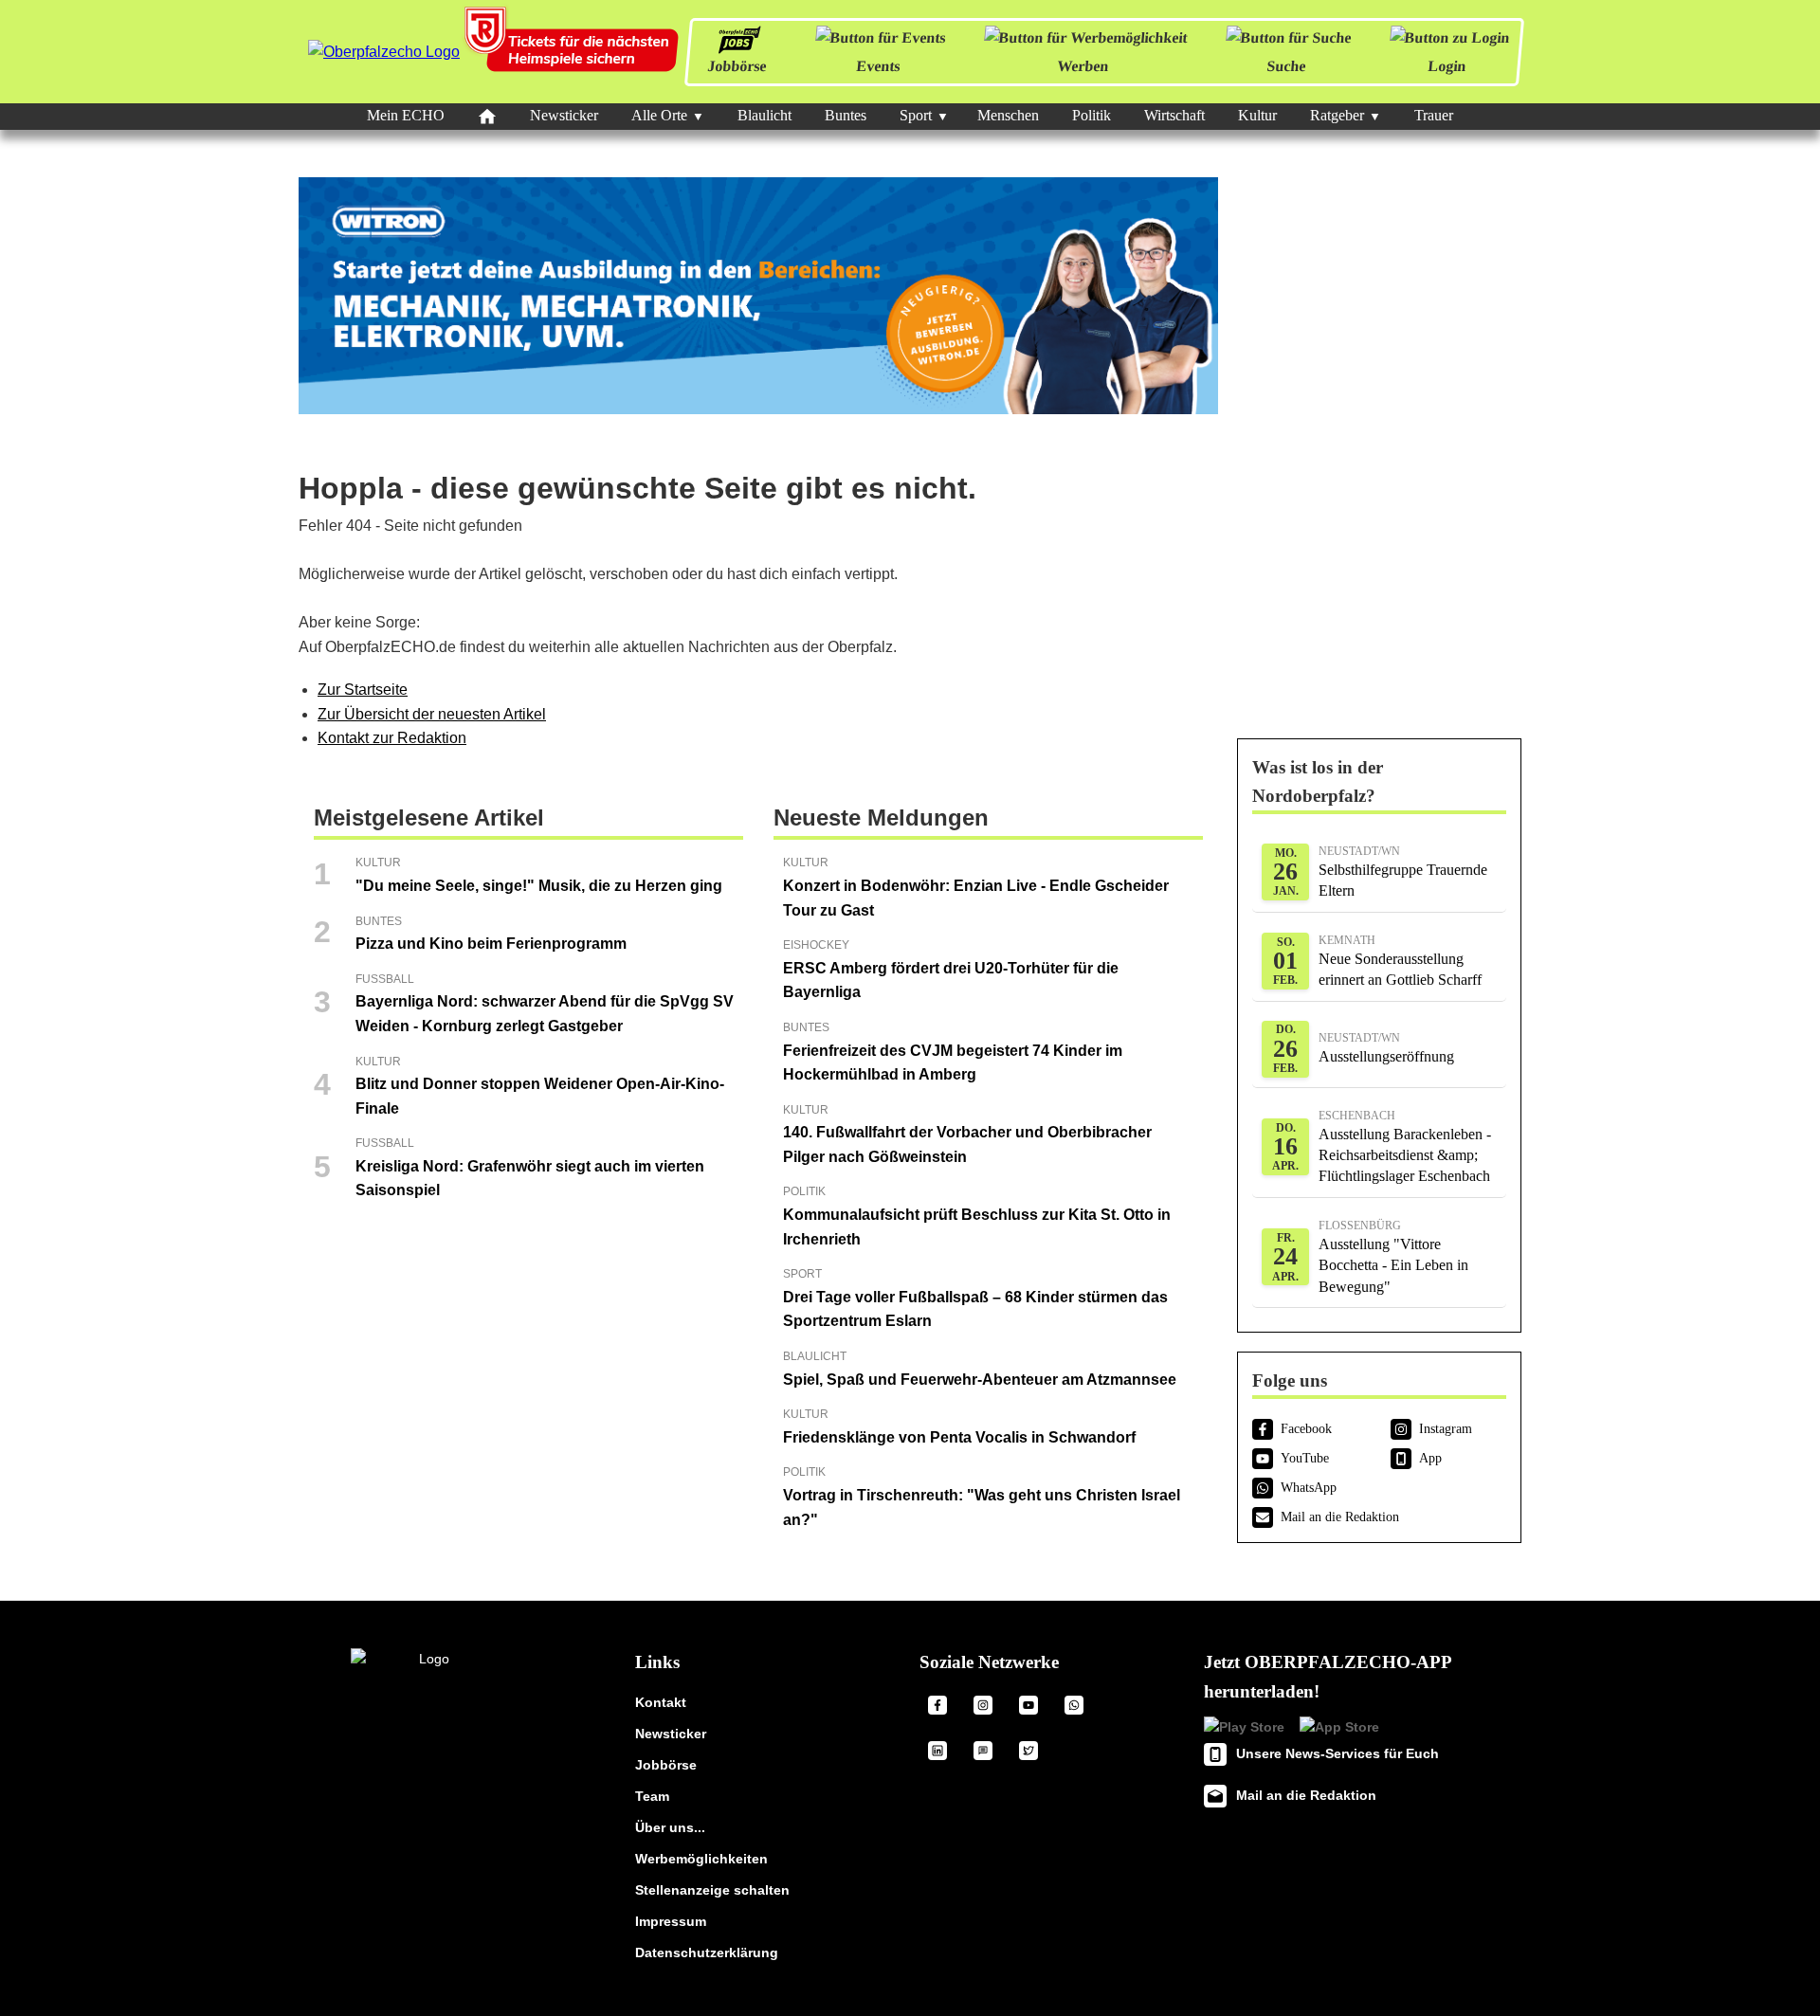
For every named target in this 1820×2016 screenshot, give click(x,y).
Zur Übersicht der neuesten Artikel (432, 714)
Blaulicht (764, 115)
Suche (1286, 66)
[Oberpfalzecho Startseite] (384, 52)
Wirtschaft (1174, 115)
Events (878, 66)
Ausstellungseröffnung (1386, 1048)
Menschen (1008, 115)
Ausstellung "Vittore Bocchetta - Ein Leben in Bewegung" (1393, 1257)
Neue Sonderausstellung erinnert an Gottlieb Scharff (1400, 961)
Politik (1092, 115)
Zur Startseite (363, 690)
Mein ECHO (406, 115)
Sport (916, 115)
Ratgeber (1337, 115)
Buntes (846, 115)
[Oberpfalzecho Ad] (573, 52)
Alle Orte (659, 115)
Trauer (1434, 115)
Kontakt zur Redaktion (392, 738)
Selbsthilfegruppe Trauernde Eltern (1403, 872)
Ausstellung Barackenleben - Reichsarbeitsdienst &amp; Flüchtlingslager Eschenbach (1405, 1147)
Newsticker (564, 115)
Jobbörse (737, 66)
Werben (1083, 66)
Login (1447, 66)
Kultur (1257, 115)
